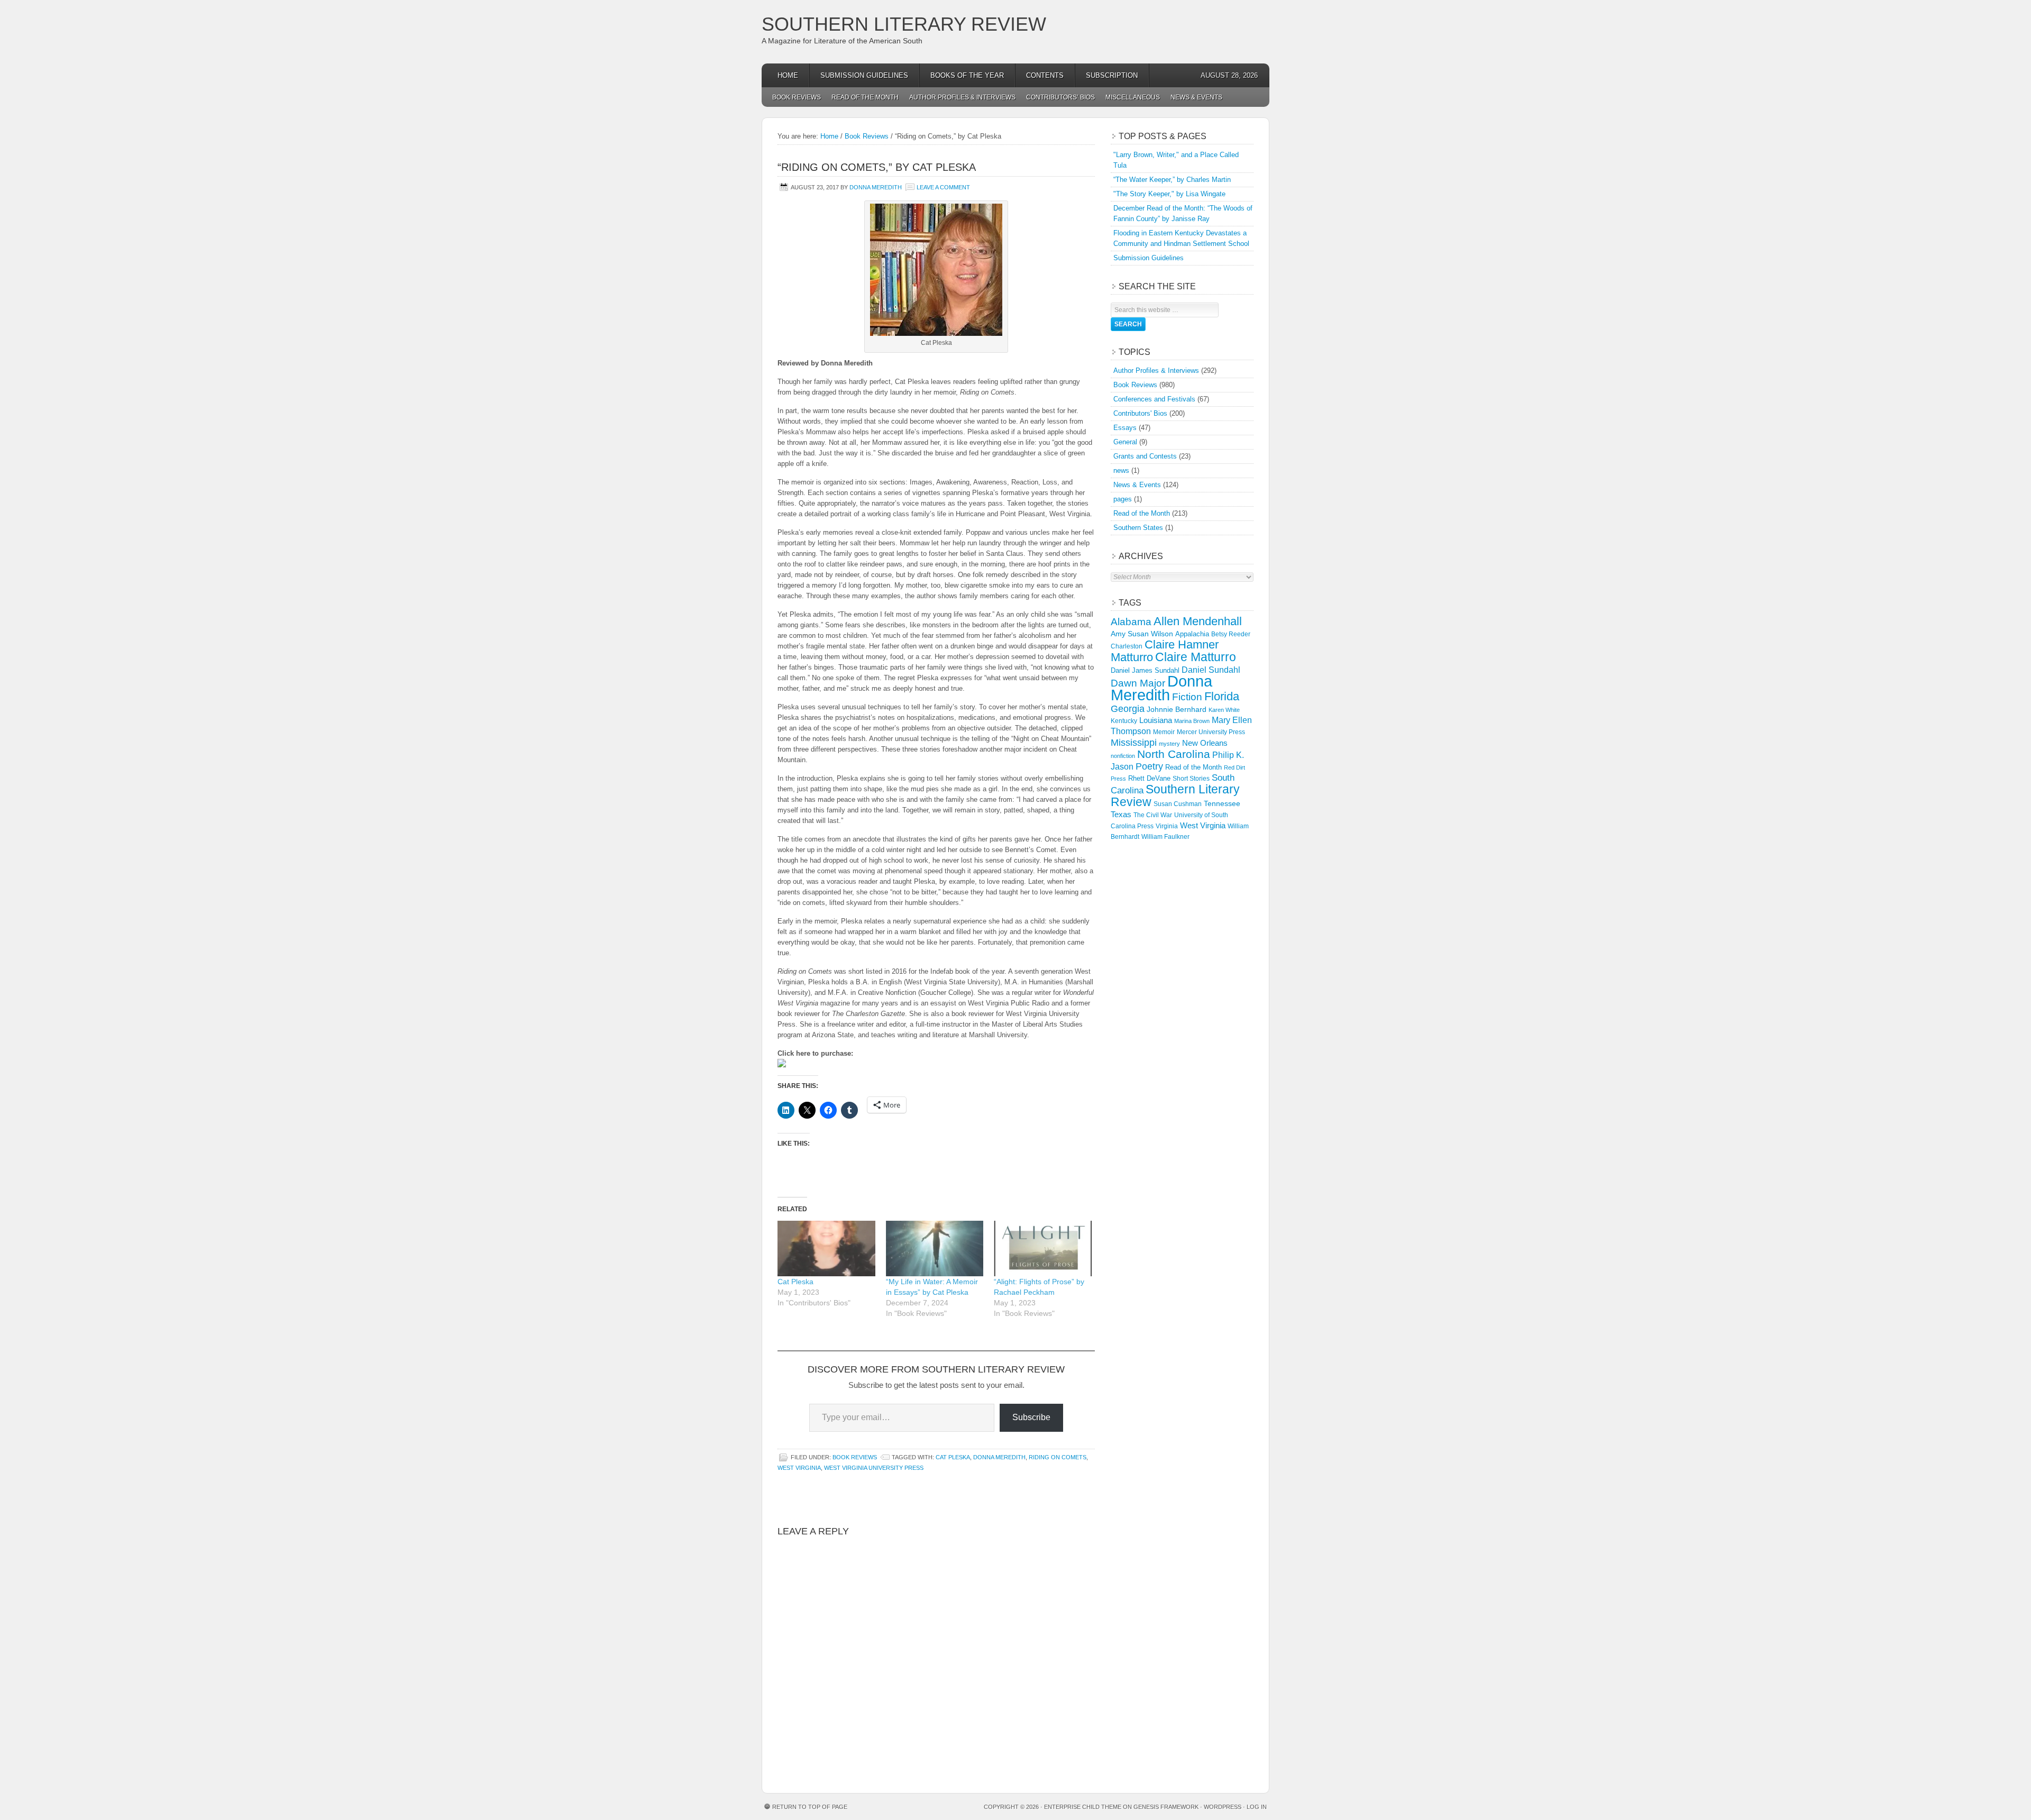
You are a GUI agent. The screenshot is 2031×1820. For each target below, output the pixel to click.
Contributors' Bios (1140, 413)
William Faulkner (1165, 837)
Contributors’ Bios (1060, 97)
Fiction (1187, 697)
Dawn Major (1138, 683)
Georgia (1128, 709)
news (1121, 470)
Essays (1125, 428)
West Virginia (799, 1468)
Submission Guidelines (864, 75)
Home (788, 75)
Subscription (1112, 75)
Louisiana (1156, 720)
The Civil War (1153, 815)
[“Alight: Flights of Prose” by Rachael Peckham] (1043, 1249)
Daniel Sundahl (1211, 670)
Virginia (1167, 826)
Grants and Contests (1145, 456)
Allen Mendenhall (1198, 621)
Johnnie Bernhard (1177, 709)
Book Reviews (797, 97)
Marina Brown (1192, 721)
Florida (1222, 696)
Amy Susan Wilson (1142, 634)
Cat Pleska (795, 1282)
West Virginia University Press (874, 1468)
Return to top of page (810, 1807)
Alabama (1131, 622)
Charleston (1127, 646)
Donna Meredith (876, 187)
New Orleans (1205, 743)
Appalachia (1192, 634)
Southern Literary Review (904, 24)
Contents (1045, 75)
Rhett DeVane (1149, 778)
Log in (1257, 1807)
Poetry (1149, 766)
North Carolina (1174, 754)
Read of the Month (865, 97)
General (1125, 442)
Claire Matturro (1196, 657)
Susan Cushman (1178, 804)
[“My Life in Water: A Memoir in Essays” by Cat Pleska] (935, 1249)
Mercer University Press (1211, 732)
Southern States (1138, 528)
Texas (1121, 814)
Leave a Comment (943, 187)
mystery (1169, 744)
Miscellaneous (1133, 97)
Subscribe (1031, 1417)
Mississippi (1134, 743)
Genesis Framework (1166, 1807)
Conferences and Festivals (1154, 399)
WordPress (1223, 1807)
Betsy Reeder (1231, 634)
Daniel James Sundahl (1145, 670)
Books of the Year (967, 75)
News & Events (1196, 97)
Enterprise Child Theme (1083, 1807)
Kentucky (1124, 721)
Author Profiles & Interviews (962, 97)
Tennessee (1222, 803)
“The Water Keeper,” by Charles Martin (1172, 180)
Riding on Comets (1058, 1457)
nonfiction (1123, 756)
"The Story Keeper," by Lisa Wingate (1169, 194)
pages (1123, 499)
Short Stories (1191, 779)
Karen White (1224, 710)
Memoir (1164, 732)
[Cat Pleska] (826, 1249)
